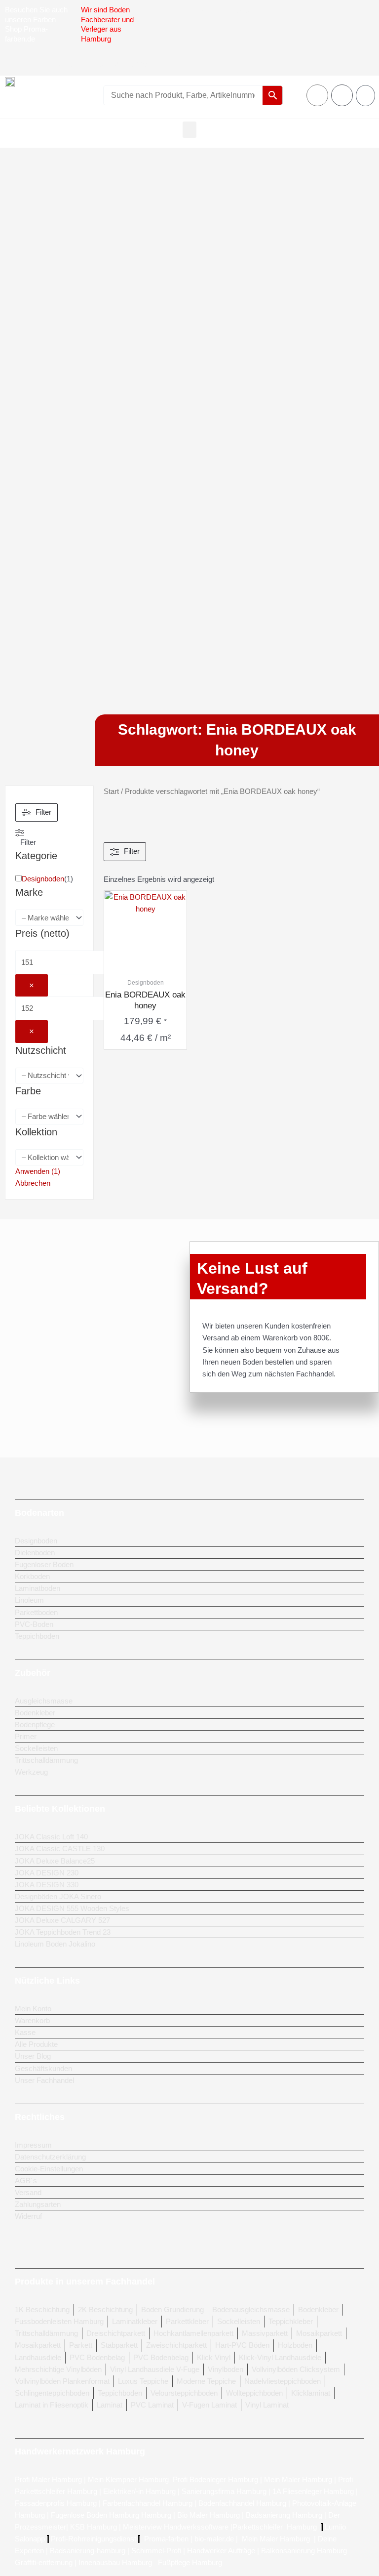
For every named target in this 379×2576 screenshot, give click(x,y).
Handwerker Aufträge (221, 2551)
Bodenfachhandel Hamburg (243, 2503)
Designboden (43, 879)
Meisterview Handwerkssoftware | (178, 2527)
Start (111, 791)
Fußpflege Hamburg (190, 2563)
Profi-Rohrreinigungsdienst (94, 2539)
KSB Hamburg (95, 2527)
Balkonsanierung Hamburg (304, 2551)
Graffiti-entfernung (44, 2563)
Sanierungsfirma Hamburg (225, 2492)
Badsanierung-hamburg (88, 2551)
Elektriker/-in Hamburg (140, 2492)
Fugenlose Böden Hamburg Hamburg (112, 2515)
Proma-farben (166, 2539)
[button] (189, 130)
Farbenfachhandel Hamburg (149, 2503)
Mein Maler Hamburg (298, 2480)
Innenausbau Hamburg (115, 2563)
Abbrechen (33, 1183)
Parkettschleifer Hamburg (275, 2527)
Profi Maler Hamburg (48, 2480)
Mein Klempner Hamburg (128, 2480)
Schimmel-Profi (156, 2551)
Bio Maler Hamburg (209, 2515)
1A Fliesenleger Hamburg (314, 2492)
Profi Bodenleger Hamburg (215, 2480)
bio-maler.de (213, 2539)
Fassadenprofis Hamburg (57, 2503)
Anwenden (38, 1171)
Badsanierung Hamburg (285, 2515)
